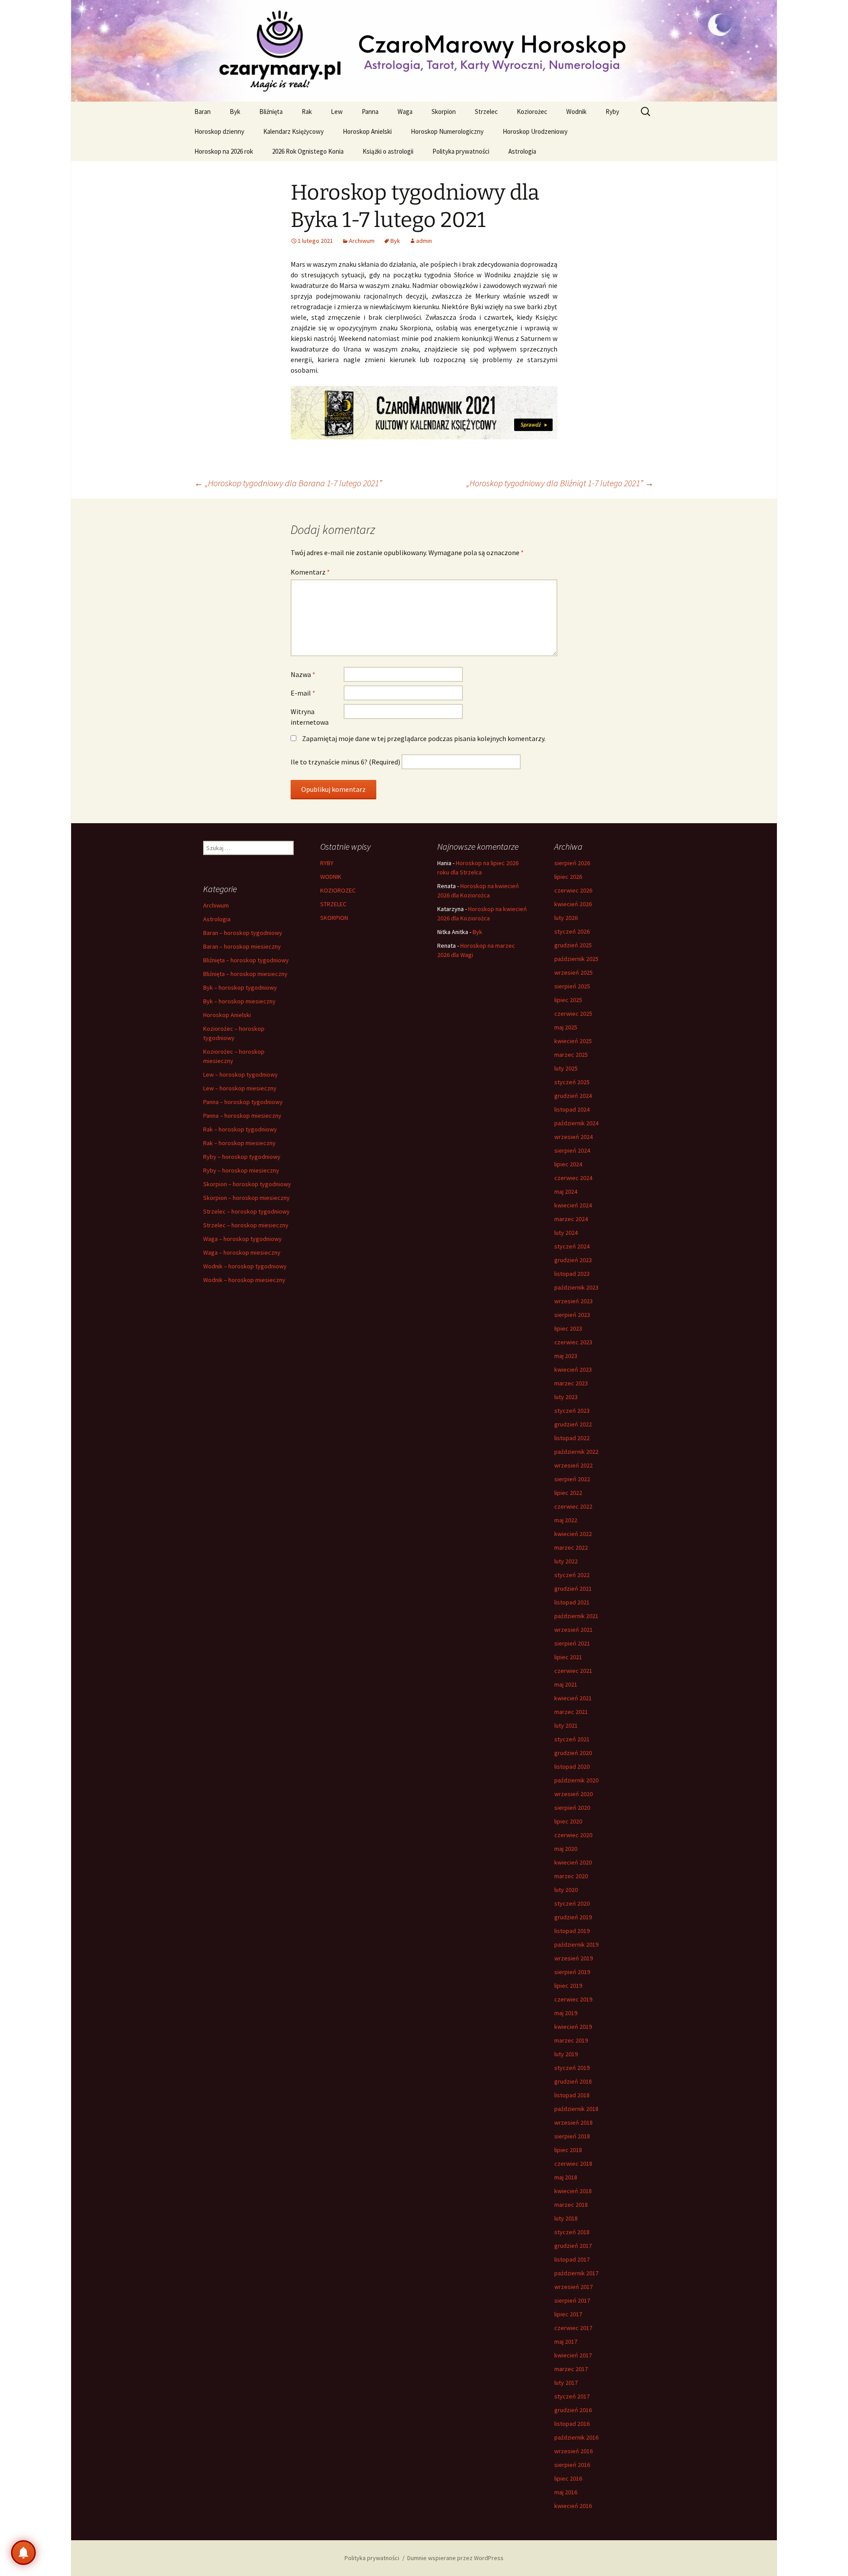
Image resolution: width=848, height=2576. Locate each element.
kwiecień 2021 (573, 1698)
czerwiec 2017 (573, 2328)
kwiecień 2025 (573, 1041)
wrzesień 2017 (574, 2287)
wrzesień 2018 (574, 2122)
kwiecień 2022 (573, 1534)
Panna (370, 112)
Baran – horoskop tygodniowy (243, 933)
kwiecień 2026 (573, 904)
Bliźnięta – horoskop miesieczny (245, 974)
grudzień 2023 (573, 1260)
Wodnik (576, 112)
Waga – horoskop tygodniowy (242, 1239)
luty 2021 (566, 1725)
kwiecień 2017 (573, 2355)
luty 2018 (566, 2218)
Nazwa (303, 674)
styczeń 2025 (572, 1082)
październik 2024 (576, 1123)
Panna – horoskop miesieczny (242, 1116)
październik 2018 (576, 2109)
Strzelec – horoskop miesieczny (246, 1225)
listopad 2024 (572, 1109)
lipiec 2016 (568, 2478)
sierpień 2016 (572, 2465)
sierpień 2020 (572, 1808)
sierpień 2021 (572, 1643)
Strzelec (486, 112)
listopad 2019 (572, 1931)
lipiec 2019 (568, 1986)
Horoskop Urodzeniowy (535, 131)
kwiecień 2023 (573, 1369)
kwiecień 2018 (573, 2191)
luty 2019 (566, 2054)
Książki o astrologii (388, 151)
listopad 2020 (572, 1767)
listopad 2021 (572, 1602)
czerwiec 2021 (573, 1671)
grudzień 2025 (573, 945)
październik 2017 (576, 2273)
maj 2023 (566, 1356)
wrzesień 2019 (574, 1958)
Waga (405, 112)
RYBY (327, 863)
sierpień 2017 (572, 2300)
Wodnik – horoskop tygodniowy (245, 1266)
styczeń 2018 (572, 2232)
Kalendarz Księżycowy (293, 131)
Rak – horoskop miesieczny (239, 1143)
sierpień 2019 (572, 1972)
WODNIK (331, 877)
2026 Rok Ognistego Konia (308, 151)
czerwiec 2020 (573, 1835)
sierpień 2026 (572, 863)
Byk (235, 112)
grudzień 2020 (573, 1753)
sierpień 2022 (572, 1479)
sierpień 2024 (572, 1150)
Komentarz (310, 572)
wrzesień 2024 (574, 1137)
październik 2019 (576, 1944)
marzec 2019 (571, 2040)
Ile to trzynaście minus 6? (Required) (345, 762)
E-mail (303, 693)
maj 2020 (566, 1849)
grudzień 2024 (573, 1096)
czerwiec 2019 (573, 1999)
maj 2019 (566, 2013)
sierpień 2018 (572, 2136)
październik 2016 (576, 2437)
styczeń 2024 (572, 1246)
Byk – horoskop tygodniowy (240, 987)
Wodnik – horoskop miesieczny (244, 1280)
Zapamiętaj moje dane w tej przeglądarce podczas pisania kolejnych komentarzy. (424, 738)
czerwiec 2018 (573, 2164)
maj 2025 (566, 1027)
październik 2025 (576, 959)
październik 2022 (576, 1452)
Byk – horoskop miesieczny (239, 1001)
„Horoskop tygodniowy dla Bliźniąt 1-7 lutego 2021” (560, 483)
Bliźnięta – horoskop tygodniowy (246, 960)
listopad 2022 (572, 1438)
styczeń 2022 (572, 1575)
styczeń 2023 (572, 1411)
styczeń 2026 (572, 931)
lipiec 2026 (568, 877)
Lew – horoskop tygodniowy (240, 1074)
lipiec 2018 (568, 2150)
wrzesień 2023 (574, 1301)
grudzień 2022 (573, 1424)
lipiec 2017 (568, 2314)
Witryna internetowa (310, 717)
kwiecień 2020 (573, 1862)
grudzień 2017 (573, 2246)
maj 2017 (566, 2341)
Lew (337, 112)
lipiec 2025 (568, 1000)
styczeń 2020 (572, 1903)
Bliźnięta (271, 112)
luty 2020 (566, 1890)
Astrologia (522, 151)
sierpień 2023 (572, 1315)
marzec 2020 (571, 1876)
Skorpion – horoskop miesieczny (246, 1198)
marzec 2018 (571, 2205)
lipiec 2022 (568, 1493)
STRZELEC (333, 904)
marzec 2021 (571, 1712)
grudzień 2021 (573, 1589)
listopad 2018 (572, 2095)
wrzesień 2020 (574, 1794)
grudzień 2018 (573, 2081)
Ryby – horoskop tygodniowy (242, 1157)
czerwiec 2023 (573, 1342)
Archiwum (362, 241)
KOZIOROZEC (338, 890)
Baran (203, 112)
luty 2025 (566, 1068)
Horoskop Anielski (367, 131)
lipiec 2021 (568, 1657)
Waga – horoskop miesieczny (242, 1252)
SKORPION (334, 918)
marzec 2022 (571, 1547)
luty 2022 (566, 1561)
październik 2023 (576, 1287)
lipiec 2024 (568, 1164)
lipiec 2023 (568, 1328)
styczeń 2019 (572, 2068)
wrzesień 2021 (574, 1630)
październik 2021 (576, 1616)
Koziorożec (532, 112)
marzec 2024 (571, 1219)
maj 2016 (566, 2492)
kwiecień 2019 (573, 2027)
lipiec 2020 (568, 1821)
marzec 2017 (571, 2369)
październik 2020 (576, 1780)
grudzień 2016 (573, 2410)
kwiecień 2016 (573, 2506)
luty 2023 (566, 1397)
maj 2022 (566, 1520)
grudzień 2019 (573, 1917)
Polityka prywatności (461, 151)
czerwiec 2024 (573, 1178)
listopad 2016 (572, 2424)
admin (424, 241)
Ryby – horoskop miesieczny (241, 1170)
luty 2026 (566, 918)
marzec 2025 (571, 1055)
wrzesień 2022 (574, 1465)
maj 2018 (566, 2177)
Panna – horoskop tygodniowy (243, 1102)
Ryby (612, 112)
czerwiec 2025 (573, 1014)
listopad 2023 (572, 1274)
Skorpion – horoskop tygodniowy (247, 1184)
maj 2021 (566, 1684)
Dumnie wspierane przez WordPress (455, 2558)
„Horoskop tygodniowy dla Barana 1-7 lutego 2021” (288, 483)
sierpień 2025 (572, 986)
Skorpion (444, 112)
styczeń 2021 (572, 1739)
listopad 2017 (572, 2259)
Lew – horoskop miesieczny (240, 1088)
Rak (307, 112)
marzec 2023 (571, 1383)
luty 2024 (566, 1233)
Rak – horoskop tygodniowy (240, 1129)
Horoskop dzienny (219, 131)
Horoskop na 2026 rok (224, 151)
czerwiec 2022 (573, 1506)
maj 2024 (566, 1192)
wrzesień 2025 (574, 972)
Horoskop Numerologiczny (447, 131)
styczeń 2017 (572, 2396)
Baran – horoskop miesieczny (242, 946)
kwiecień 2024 (573, 1205)
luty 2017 (566, 2383)
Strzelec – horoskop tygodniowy (246, 1211)
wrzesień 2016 (574, 2451)
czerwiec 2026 (573, 890)
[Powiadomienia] (23, 2553)
